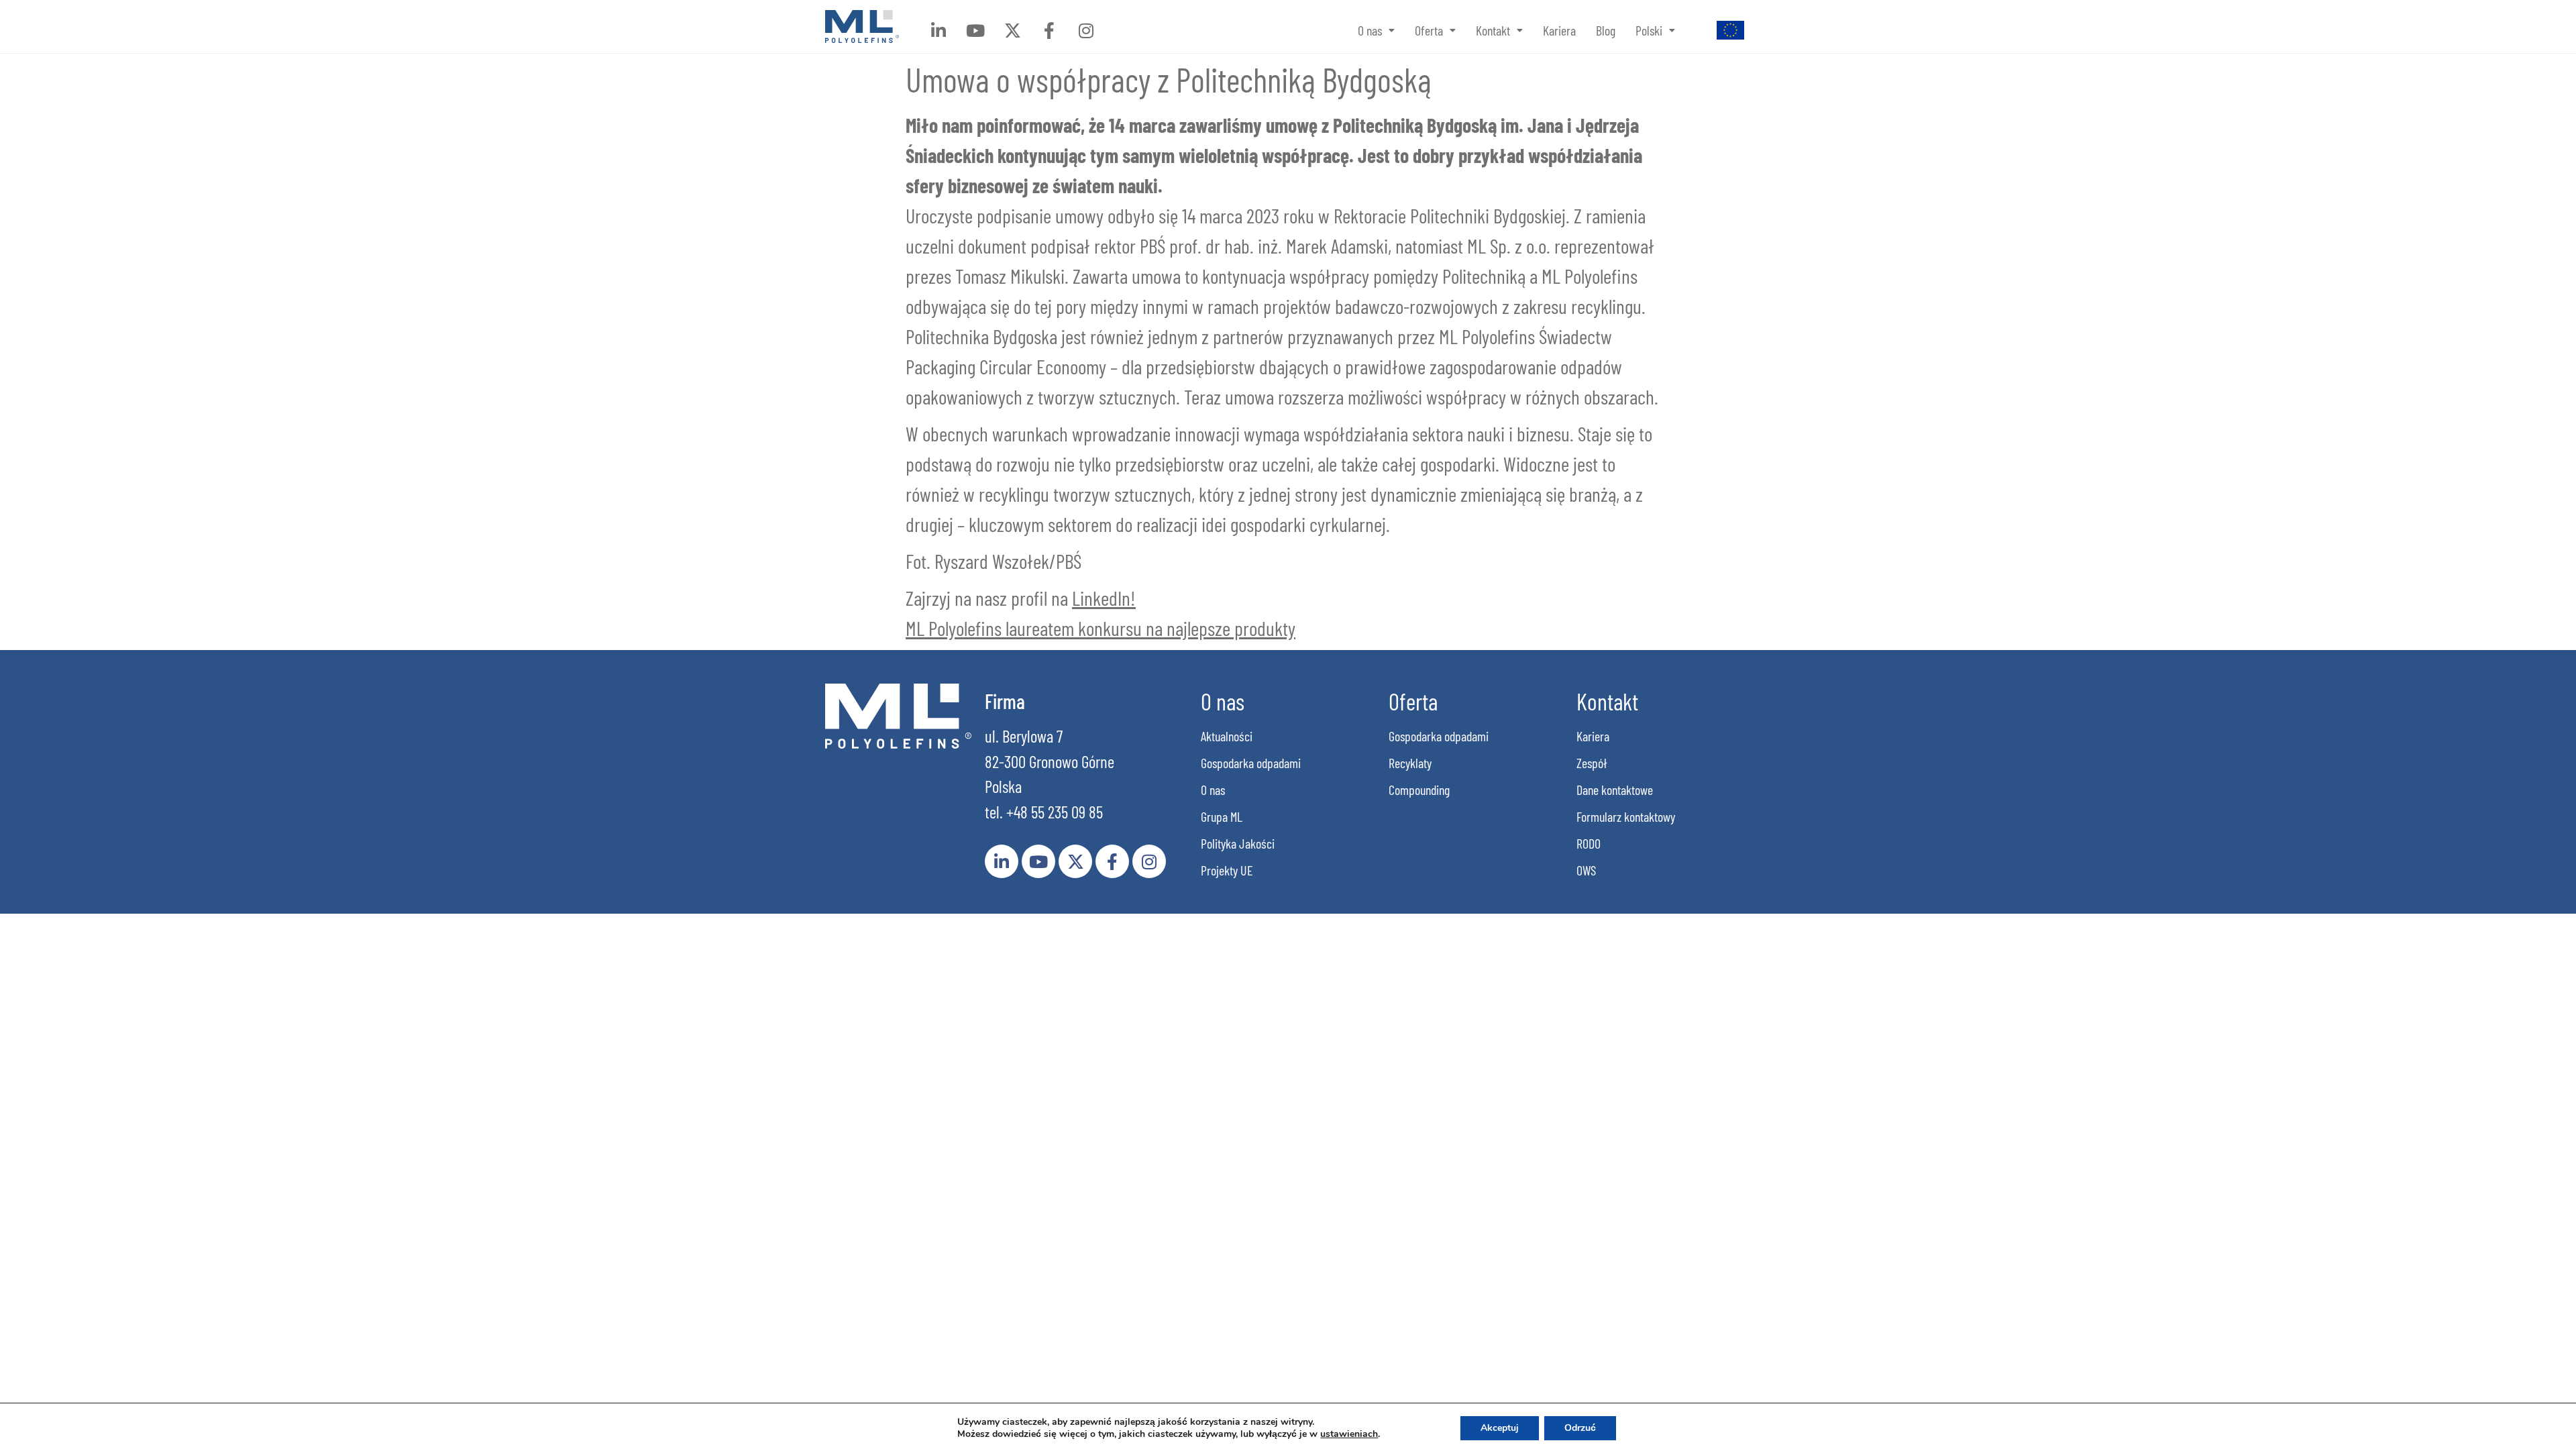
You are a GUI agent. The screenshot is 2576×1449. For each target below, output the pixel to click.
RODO (1589, 843)
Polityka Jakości (1238, 843)
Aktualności (1227, 736)
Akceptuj (1500, 1428)
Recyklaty (1410, 763)
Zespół (1592, 763)
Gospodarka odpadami (1251, 763)
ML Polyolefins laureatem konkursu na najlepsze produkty (1101, 628)
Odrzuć (1580, 1428)
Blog (1606, 30)
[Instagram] (1086, 30)
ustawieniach (1349, 1434)
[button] (1376, 30)
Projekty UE (1227, 870)
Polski (1649, 30)
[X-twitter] (1012, 30)
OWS (1586, 870)
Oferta (1429, 30)
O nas (1370, 30)
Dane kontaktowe (1615, 790)
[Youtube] (975, 30)
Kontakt (1493, 30)
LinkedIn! (1104, 598)
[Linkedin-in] (938, 30)
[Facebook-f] (1049, 30)
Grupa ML (1222, 816)
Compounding (1419, 790)
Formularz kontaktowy (1626, 816)
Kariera (1559, 30)
